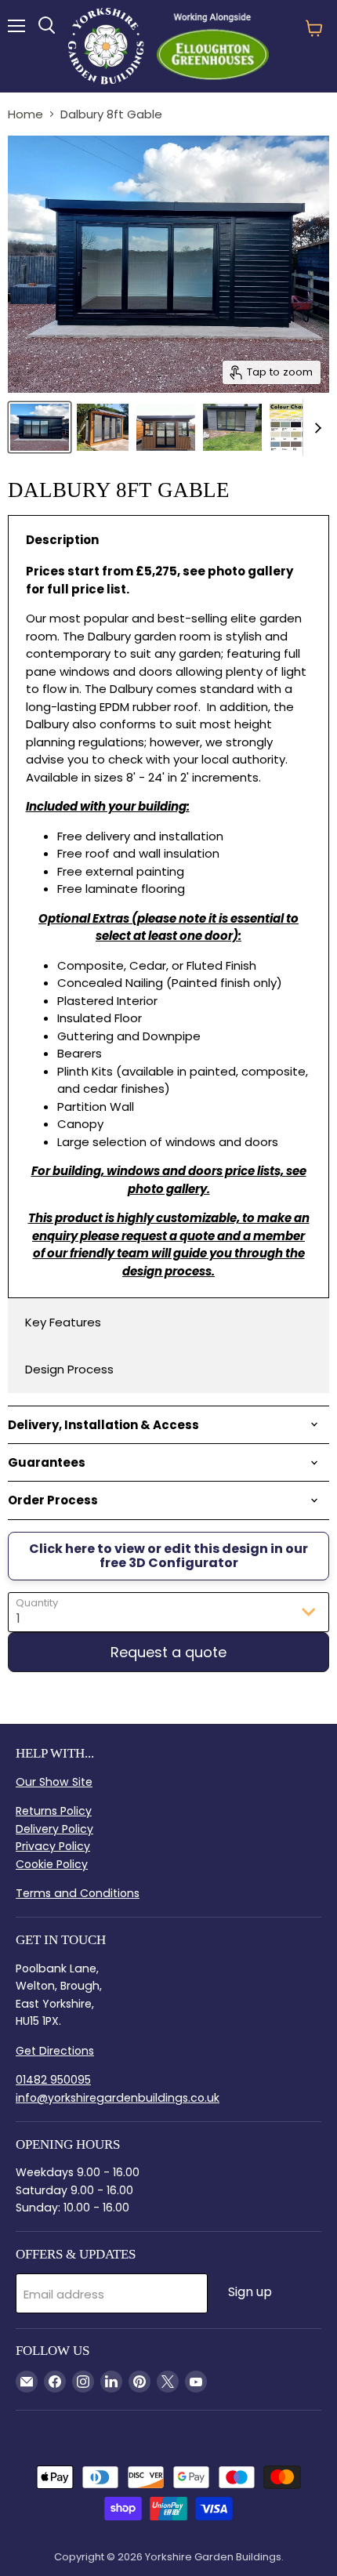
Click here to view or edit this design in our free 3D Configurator (168, 1556)
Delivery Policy (54, 1829)
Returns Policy (54, 1811)
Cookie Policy (52, 1864)
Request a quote (168, 1652)
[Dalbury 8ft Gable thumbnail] (40, 427)
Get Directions (55, 2051)
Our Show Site (54, 1782)
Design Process (69, 1369)
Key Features (63, 1322)
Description (62, 540)
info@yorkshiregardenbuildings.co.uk (118, 2098)
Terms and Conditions (78, 1893)
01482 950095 (53, 2080)
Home (25, 114)
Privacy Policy (53, 1846)
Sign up (250, 2292)
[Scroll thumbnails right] (315, 428)
